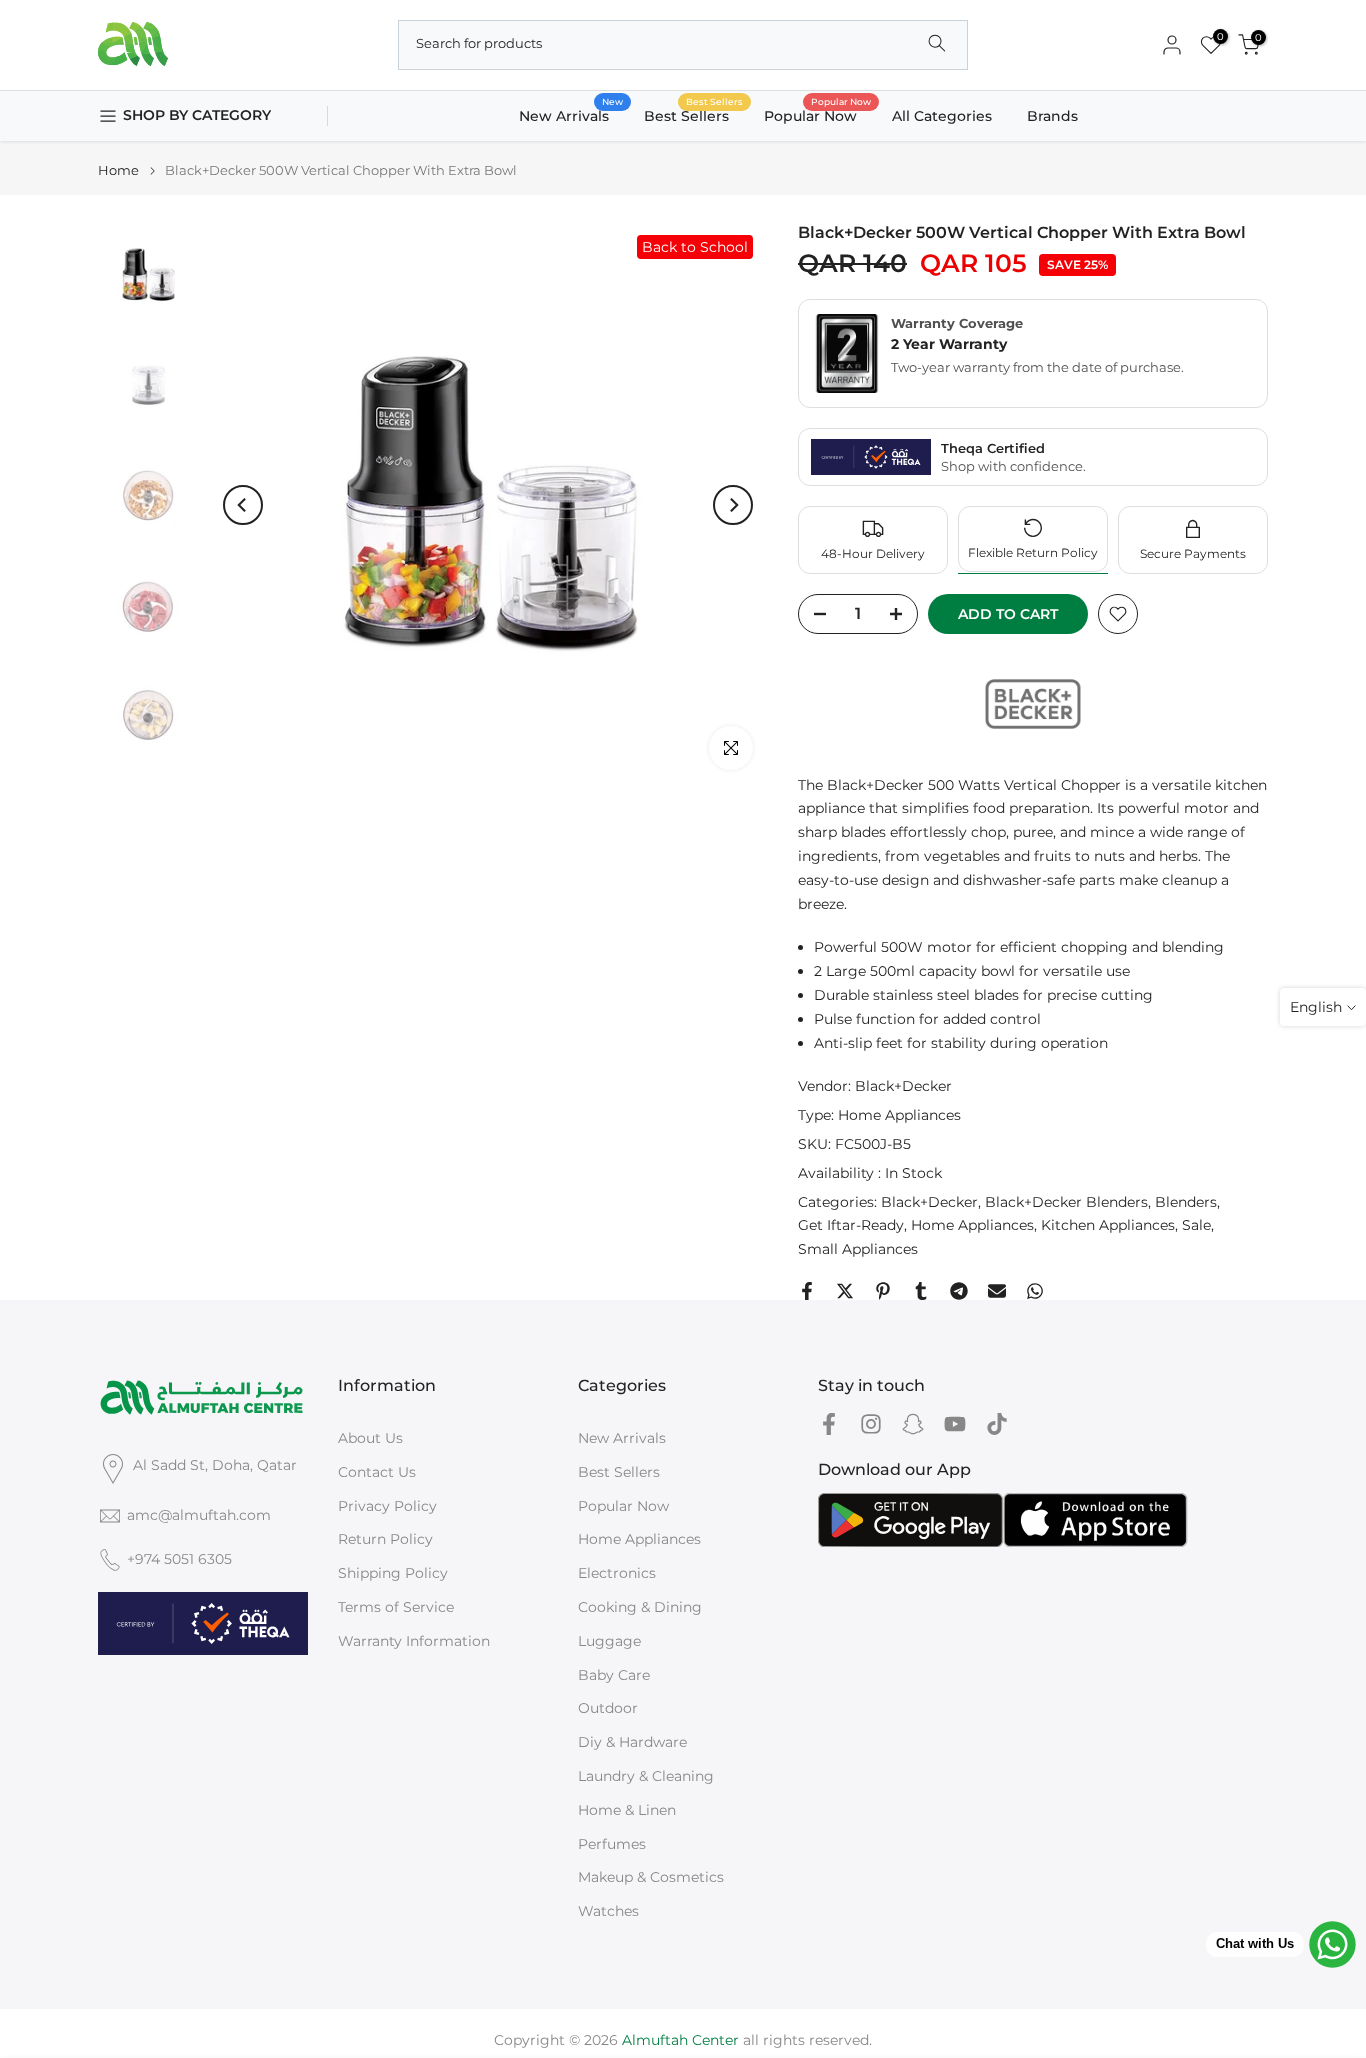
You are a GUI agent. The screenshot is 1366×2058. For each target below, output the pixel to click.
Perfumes (612, 1844)
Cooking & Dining (640, 1607)
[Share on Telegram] (959, 1291)
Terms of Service (396, 1607)
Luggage (609, 1641)
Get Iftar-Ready (851, 1225)
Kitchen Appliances (1108, 1225)
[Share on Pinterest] (883, 1291)
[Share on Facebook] (807, 1291)
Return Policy (385, 1539)
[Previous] (243, 505)
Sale (1196, 1225)
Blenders (1186, 1202)
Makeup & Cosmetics (651, 1877)
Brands (1052, 116)
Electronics (617, 1573)
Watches (608, 1911)
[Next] (733, 505)
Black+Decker (903, 1086)
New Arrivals (571, 114)
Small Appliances (858, 1249)
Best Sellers (694, 114)
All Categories (942, 116)
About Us (370, 1438)
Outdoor (608, 1708)
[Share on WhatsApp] (1035, 1291)
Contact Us (377, 1472)
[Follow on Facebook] (829, 1424)
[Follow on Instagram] (871, 1424)
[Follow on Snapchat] (913, 1424)
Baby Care (614, 1675)
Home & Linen (627, 1810)
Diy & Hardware (632, 1742)
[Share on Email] (997, 1291)
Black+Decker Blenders (1066, 1202)
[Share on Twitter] (845, 1291)
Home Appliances (899, 1115)
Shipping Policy (393, 1573)
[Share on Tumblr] (921, 1291)
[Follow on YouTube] (955, 1424)
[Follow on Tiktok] (997, 1424)
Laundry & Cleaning (646, 1776)
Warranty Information (414, 1641)
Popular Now (818, 114)
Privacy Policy (387, 1506)
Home (118, 170)
